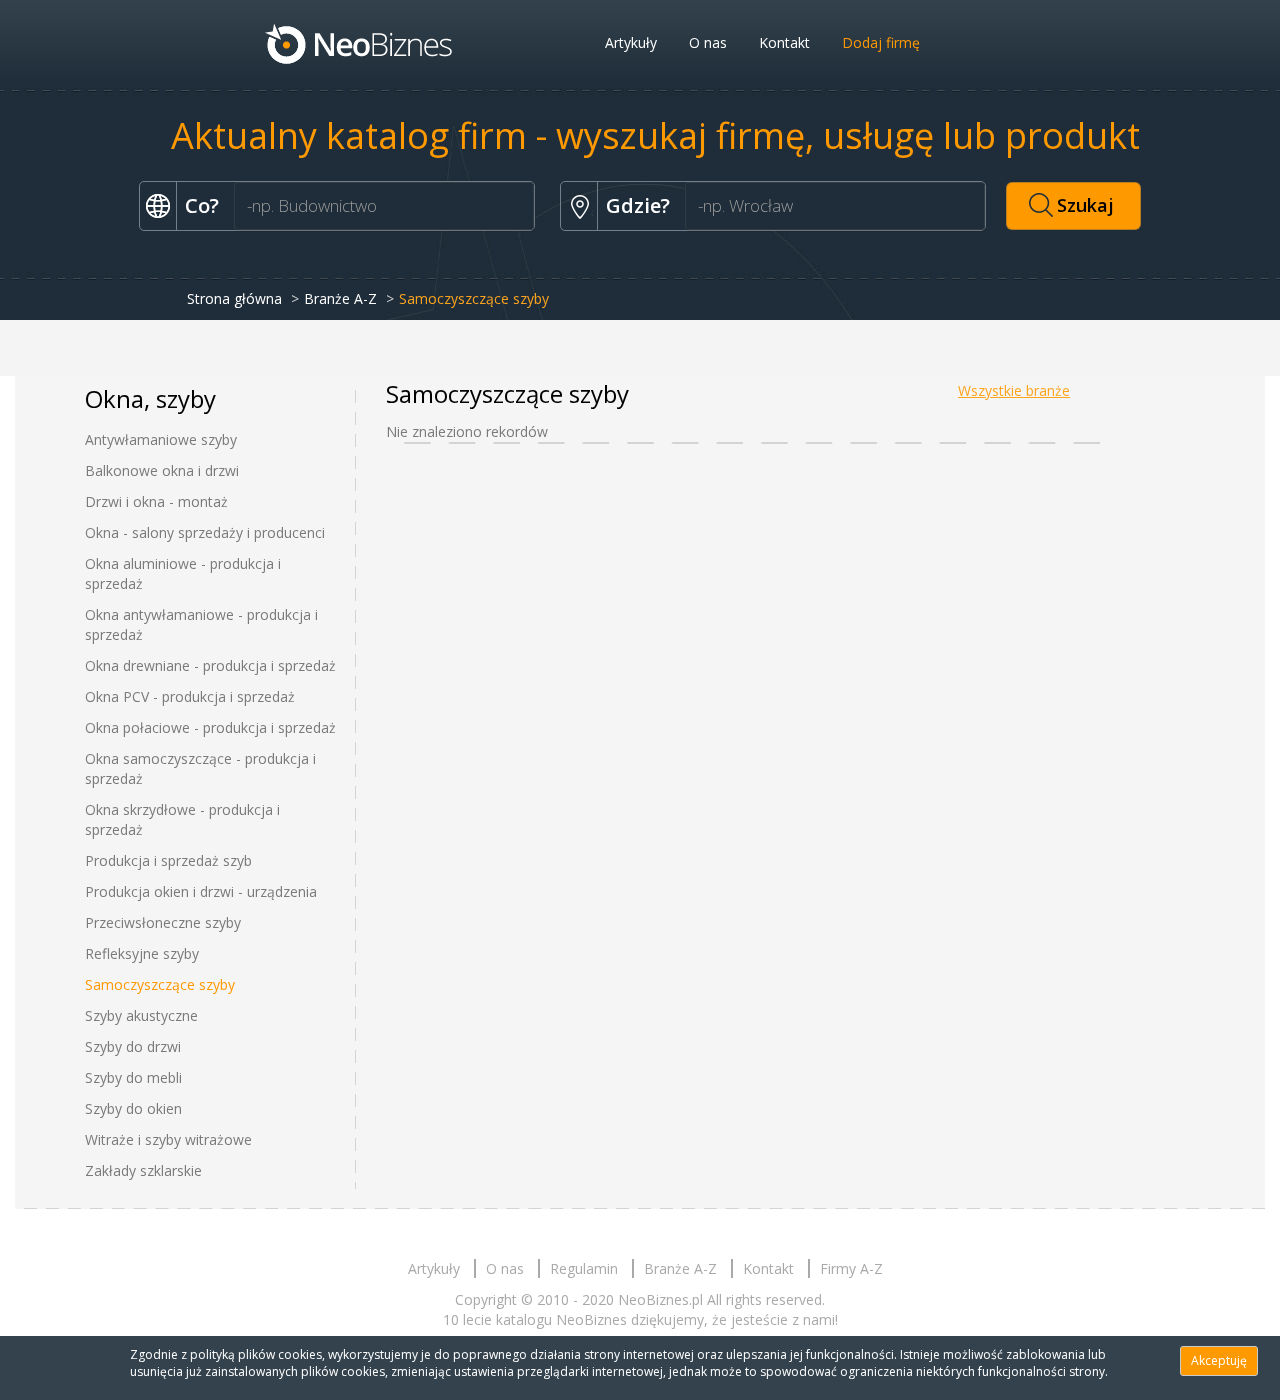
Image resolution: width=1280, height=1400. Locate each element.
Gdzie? (638, 205)
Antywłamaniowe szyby (161, 439)
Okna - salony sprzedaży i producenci (205, 532)
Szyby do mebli (133, 1077)
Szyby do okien (133, 1108)
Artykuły (631, 42)
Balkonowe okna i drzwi (162, 470)
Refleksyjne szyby (142, 953)
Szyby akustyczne (141, 1015)
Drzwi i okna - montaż (156, 501)
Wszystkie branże (1014, 390)
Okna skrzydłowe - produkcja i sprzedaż (182, 819)
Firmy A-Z (851, 1268)
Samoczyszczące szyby (160, 984)
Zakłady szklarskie (143, 1170)
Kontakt (784, 42)
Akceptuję (1219, 1360)
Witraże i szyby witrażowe (168, 1139)
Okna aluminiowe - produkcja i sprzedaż (183, 573)
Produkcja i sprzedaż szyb (168, 860)
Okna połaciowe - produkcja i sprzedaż (210, 727)
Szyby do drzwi (133, 1046)
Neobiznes (360, 43)
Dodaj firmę (881, 42)
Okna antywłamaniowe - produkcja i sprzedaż (201, 624)
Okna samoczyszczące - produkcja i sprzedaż (200, 768)
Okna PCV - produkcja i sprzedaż (190, 696)
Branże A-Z (340, 298)
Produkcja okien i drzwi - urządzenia (201, 891)
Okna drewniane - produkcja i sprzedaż (210, 665)
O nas (708, 42)
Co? (202, 205)
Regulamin (584, 1268)
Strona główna (234, 298)
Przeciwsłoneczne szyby (163, 922)
